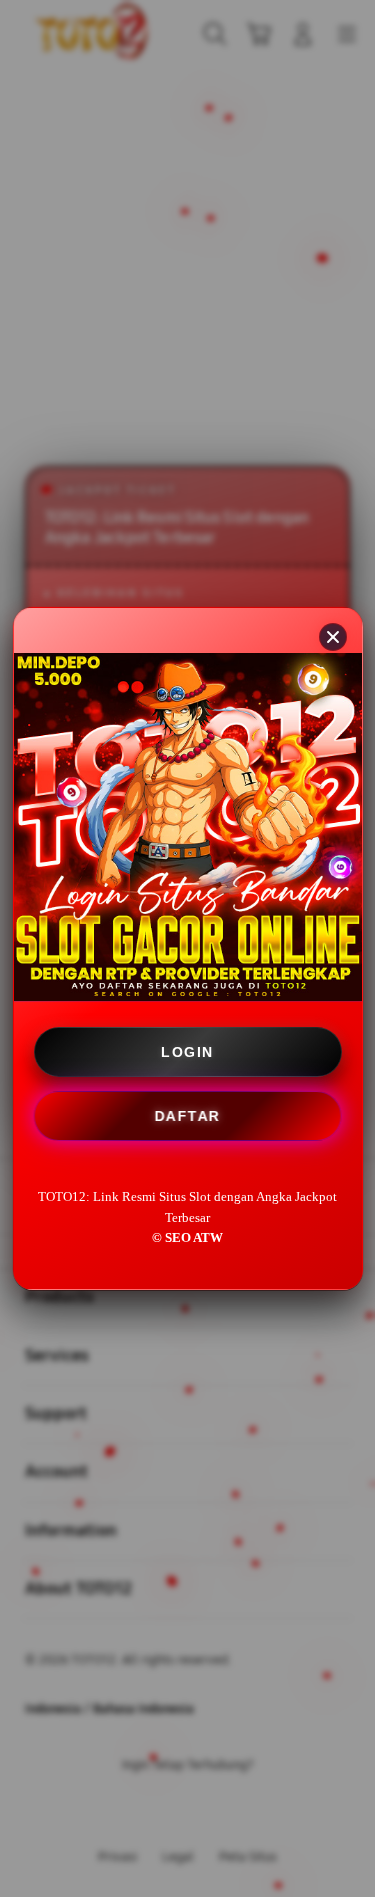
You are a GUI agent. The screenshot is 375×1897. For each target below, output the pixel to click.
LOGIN (187, 1052)
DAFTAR (188, 1117)
